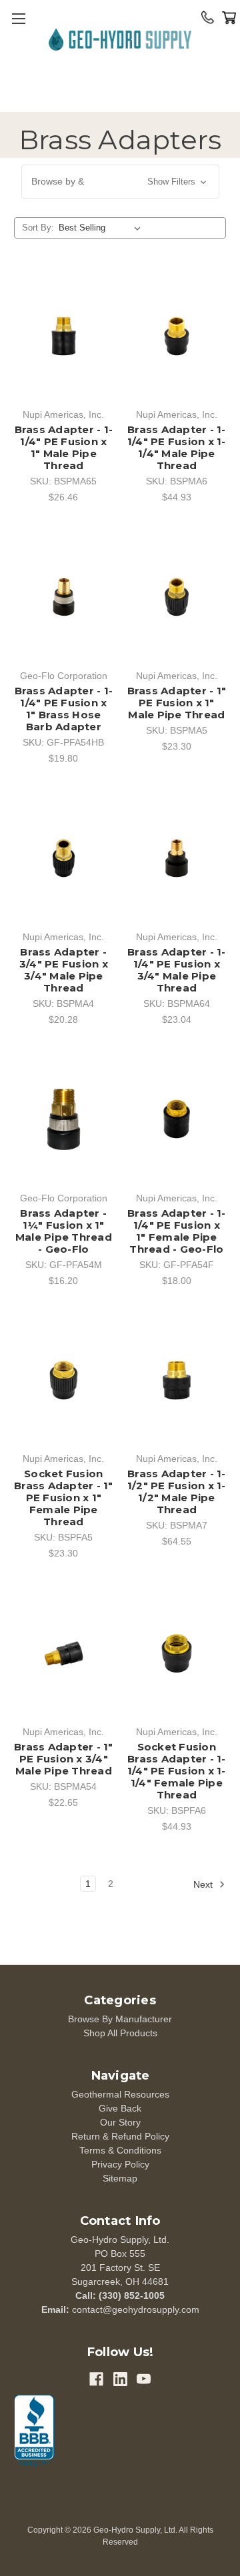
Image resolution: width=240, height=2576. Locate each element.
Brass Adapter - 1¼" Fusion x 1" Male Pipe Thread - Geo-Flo (64, 1231)
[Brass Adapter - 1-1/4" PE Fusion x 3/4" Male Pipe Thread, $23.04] (177, 858)
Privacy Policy (120, 2164)
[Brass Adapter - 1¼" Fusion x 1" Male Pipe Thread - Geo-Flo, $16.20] (64, 1119)
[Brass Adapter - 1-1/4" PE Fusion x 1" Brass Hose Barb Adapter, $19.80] (64, 597)
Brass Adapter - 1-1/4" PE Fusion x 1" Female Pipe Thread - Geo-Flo (177, 1231)
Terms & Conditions (120, 2150)
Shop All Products (120, 2033)
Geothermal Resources (120, 2094)
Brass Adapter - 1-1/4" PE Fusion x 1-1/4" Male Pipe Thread (177, 448)
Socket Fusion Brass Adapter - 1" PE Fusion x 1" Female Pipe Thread (64, 1498)
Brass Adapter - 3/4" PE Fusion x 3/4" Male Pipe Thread (64, 970)
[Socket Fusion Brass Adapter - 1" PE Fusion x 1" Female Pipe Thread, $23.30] (64, 1381)
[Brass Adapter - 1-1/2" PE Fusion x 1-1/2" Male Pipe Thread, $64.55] (177, 1381)
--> (120, 42)
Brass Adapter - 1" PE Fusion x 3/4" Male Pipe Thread (64, 1759)
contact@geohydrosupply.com (136, 2309)
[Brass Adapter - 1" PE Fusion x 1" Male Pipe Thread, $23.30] (177, 597)
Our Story (120, 2122)
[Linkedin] (120, 2379)
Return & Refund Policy (120, 2136)
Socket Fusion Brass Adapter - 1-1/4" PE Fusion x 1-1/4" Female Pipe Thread (177, 1771)
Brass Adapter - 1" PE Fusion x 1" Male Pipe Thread (177, 703)
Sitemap (120, 2178)
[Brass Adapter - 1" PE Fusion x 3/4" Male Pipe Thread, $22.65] (64, 1653)
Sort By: (38, 228)
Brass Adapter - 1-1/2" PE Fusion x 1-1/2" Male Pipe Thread (177, 1492)
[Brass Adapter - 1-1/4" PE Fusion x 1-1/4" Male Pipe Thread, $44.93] (177, 336)
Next (204, 1884)
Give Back (120, 2108)
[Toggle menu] (18, 18)
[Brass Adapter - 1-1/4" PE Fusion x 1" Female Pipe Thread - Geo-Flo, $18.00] (177, 1119)
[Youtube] (144, 2379)
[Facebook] (96, 2379)
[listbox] (102, 228)
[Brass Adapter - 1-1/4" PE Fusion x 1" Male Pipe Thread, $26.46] (64, 336)
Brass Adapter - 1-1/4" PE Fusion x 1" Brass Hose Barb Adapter (64, 709)
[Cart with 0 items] (229, 17)
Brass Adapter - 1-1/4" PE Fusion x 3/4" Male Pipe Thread (177, 970)
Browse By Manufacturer (120, 2019)
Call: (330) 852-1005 (120, 2295)
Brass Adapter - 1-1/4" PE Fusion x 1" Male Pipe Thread (64, 448)
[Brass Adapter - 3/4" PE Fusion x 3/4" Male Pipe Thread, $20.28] (64, 858)
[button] (120, 182)
